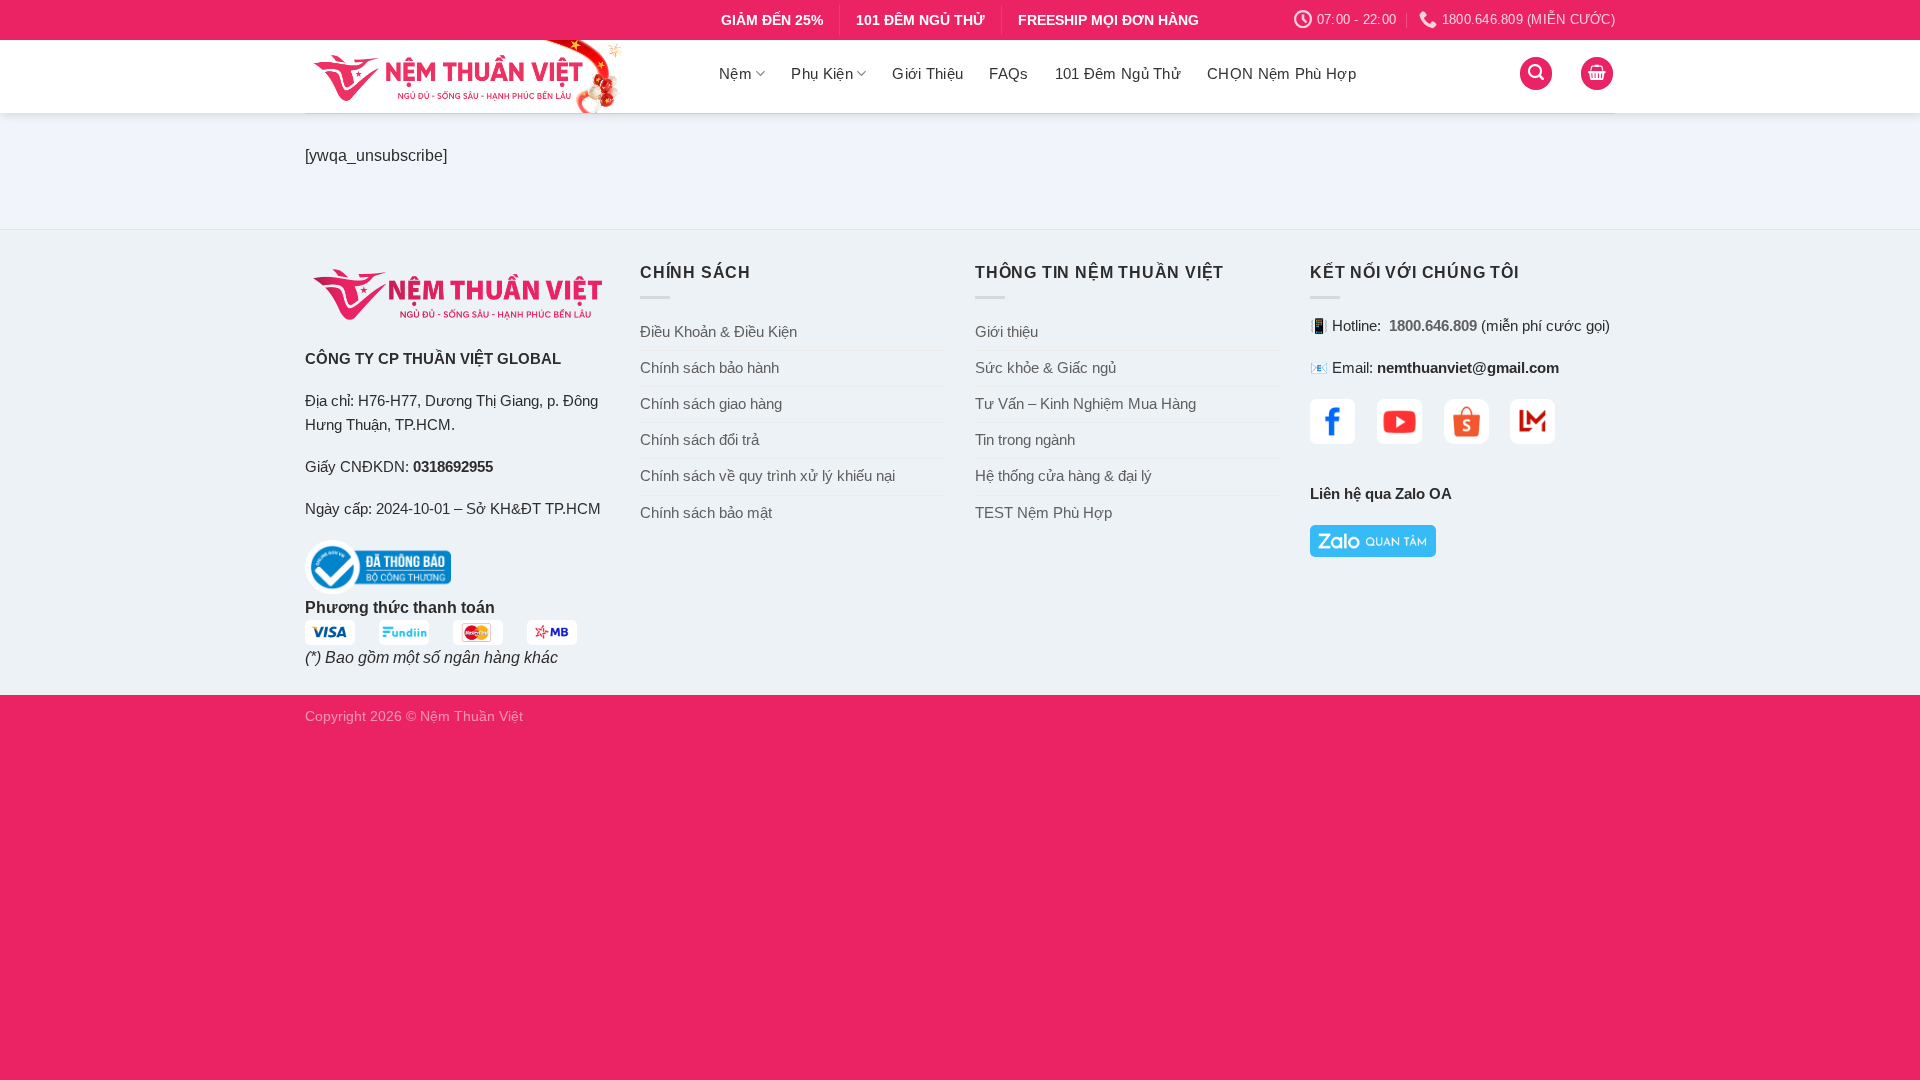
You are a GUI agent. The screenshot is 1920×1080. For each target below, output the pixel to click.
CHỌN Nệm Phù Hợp (1281, 73)
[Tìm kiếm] (1536, 73)
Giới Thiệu (927, 73)
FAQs (1008, 73)
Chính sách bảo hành (709, 368)
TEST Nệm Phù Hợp (1043, 513)
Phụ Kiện (821, 73)
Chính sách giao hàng (711, 404)
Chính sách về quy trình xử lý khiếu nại (767, 476)
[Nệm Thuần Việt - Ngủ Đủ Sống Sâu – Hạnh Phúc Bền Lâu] (497, 76)
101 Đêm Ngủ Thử (1118, 73)
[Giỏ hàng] (1597, 73)
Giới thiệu (1006, 332)
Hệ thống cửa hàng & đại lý (1063, 476)
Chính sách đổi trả (699, 440)
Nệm (735, 73)
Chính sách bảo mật (706, 513)
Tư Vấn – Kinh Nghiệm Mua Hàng (1085, 404)
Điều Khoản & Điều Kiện (718, 332)
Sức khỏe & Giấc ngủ (1045, 368)
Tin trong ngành (1025, 440)
